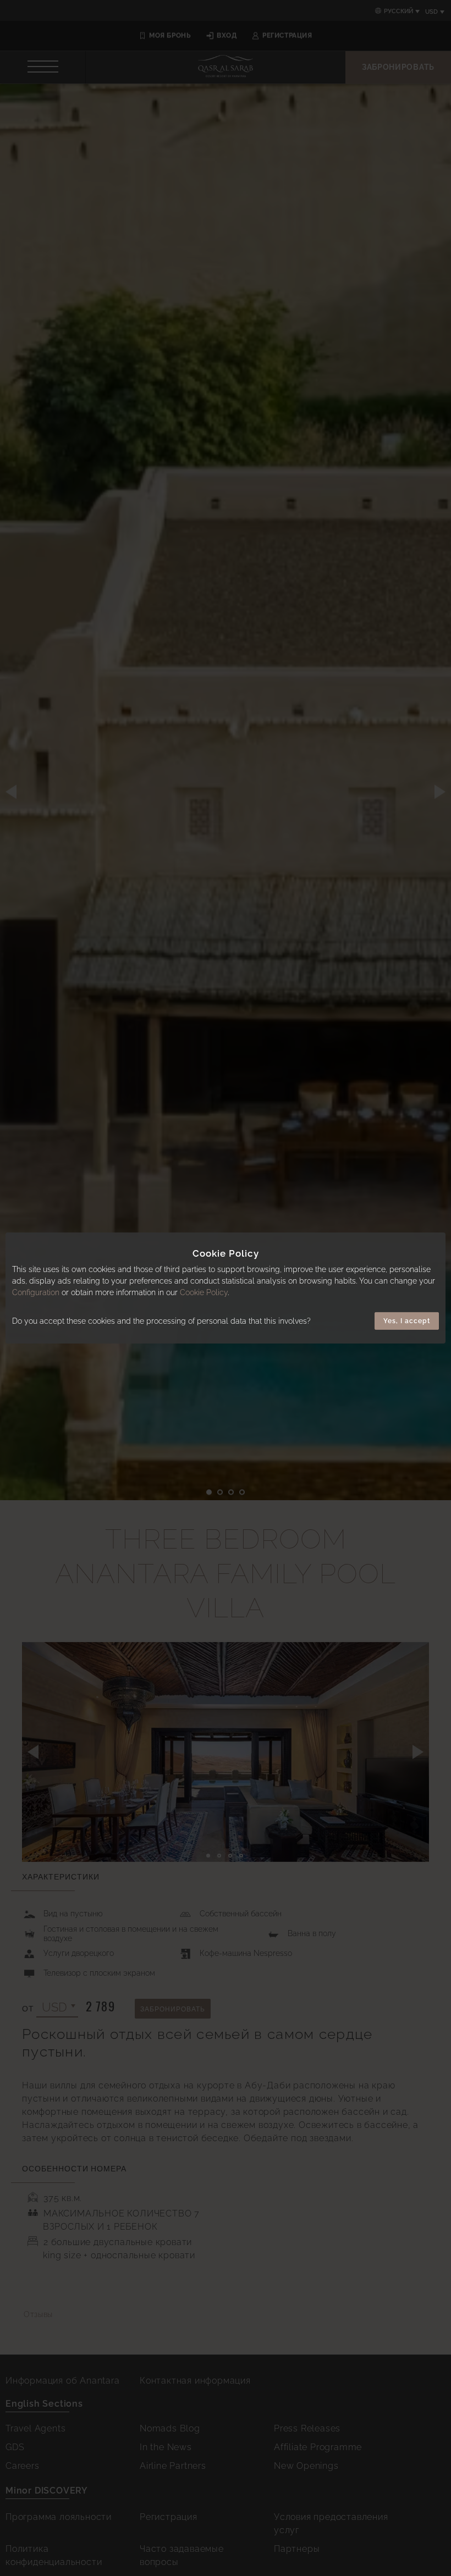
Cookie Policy (204, 1292)
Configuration (36, 1292)
